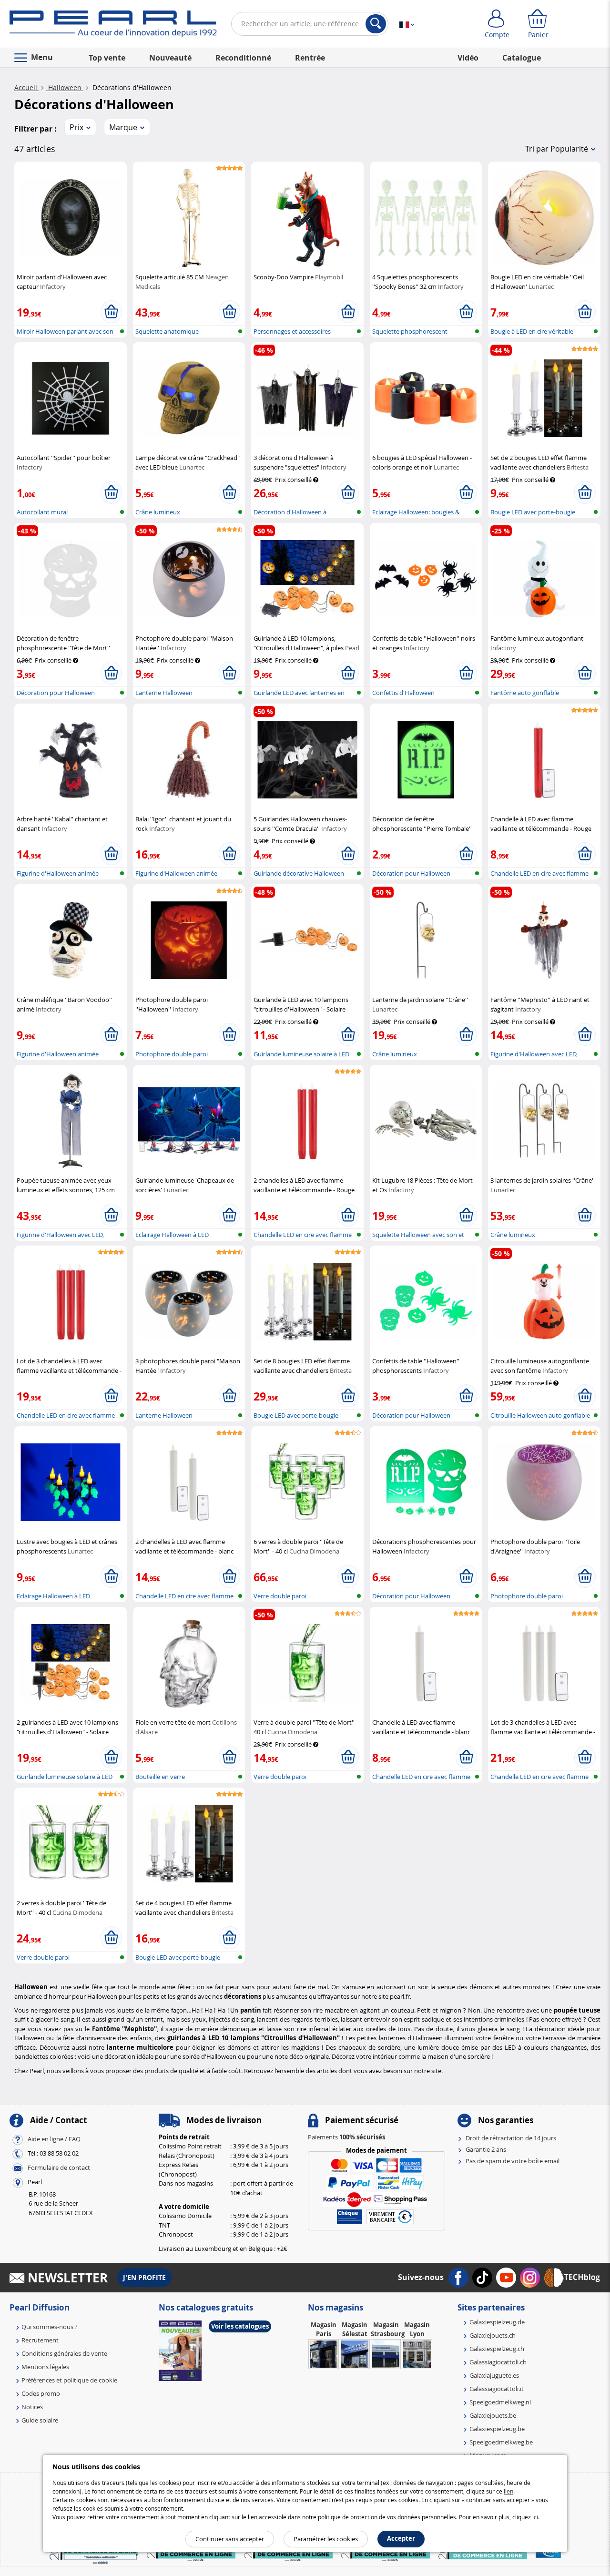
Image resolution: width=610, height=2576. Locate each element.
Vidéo (468, 58)
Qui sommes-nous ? (50, 2327)
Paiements (346, 2137)
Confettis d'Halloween (403, 693)
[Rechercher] (376, 24)
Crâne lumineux (158, 512)
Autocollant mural (42, 512)
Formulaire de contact (59, 2167)
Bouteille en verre (160, 1777)
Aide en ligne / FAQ (54, 2139)
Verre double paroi (280, 1596)
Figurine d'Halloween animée (58, 873)
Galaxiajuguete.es (494, 2375)
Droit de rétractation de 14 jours (511, 2138)
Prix (76, 127)
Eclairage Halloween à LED (172, 1235)
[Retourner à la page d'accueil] (113, 26)
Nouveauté (170, 58)
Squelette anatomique (167, 331)
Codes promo (41, 2393)
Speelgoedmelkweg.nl (500, 2402)
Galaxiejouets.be (493, 2415)
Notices (32, 2407)
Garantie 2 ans (486, 2149)
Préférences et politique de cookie (69, 2380)
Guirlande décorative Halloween (299, 873)
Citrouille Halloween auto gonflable (540, 1415)
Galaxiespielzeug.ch (497, 2349)
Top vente (107, 58)
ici (535, 2517)
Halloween (65, 87)
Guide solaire (40, 2420)
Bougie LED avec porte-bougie (533, 512)
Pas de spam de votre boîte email (513, 2161)
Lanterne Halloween (164, 693)
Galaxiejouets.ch (493, 2335)
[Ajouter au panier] (111, 312)
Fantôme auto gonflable (525, 693)
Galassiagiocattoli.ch (498, 2362)
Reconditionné (243, 58)
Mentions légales (45, 2367)
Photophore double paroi (172, 1054)
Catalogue (522, 58)
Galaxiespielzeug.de (497, 2322)
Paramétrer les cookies (326, 2539)
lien (508, 2491)
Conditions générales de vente (64, 2353)
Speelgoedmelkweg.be (501, 2442)
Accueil (27, 87)
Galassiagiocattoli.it (497, 2389)
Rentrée (310, 58)
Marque (123, 127)
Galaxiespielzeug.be (497, 2429)
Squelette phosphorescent (410, 331)
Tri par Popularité (557, 149)
